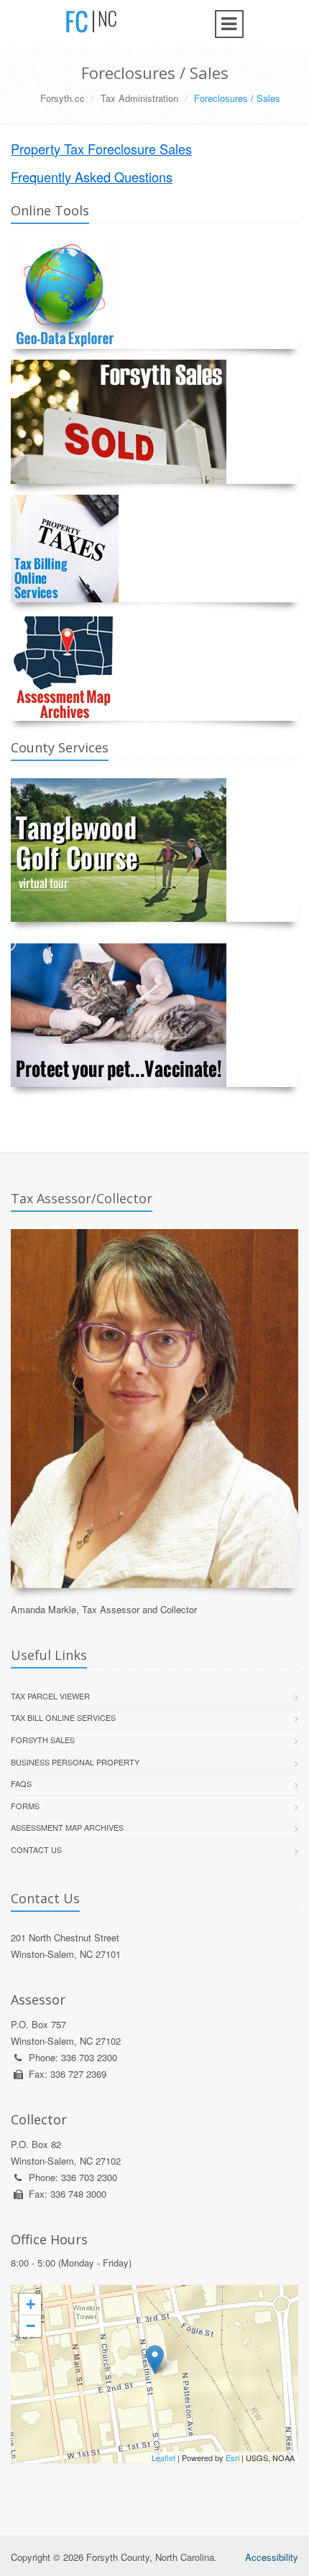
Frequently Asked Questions (92, 177)
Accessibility (272, 2557)
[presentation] (154, 2374)
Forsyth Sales (43, 1740)
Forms (25, 1806)
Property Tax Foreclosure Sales (101, 149)
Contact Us (36, 1849)
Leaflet (163, 2458)
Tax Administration (139, 98)
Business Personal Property (75, 1762)
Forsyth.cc (63, 98)
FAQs (21, 1783)
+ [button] (31, 2304)
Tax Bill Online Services (63, 1717)
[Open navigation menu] (229, 24)
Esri (232, 2458)
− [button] (31, 2326)
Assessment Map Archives (67, 1827)
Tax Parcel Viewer (50, 1696)
